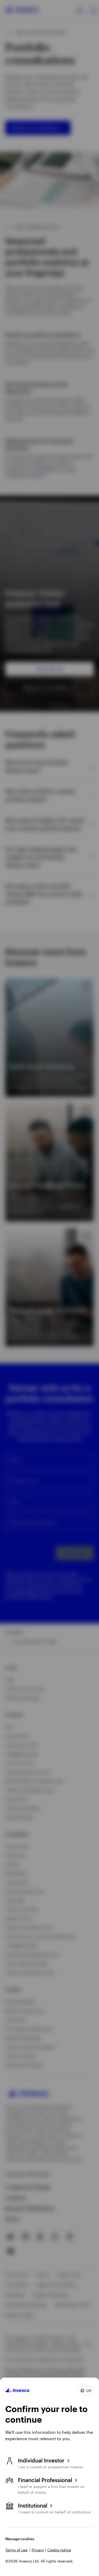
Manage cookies (20, 2539)
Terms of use (16, 2550)
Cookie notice (59, 2550)
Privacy (38, 2550)
